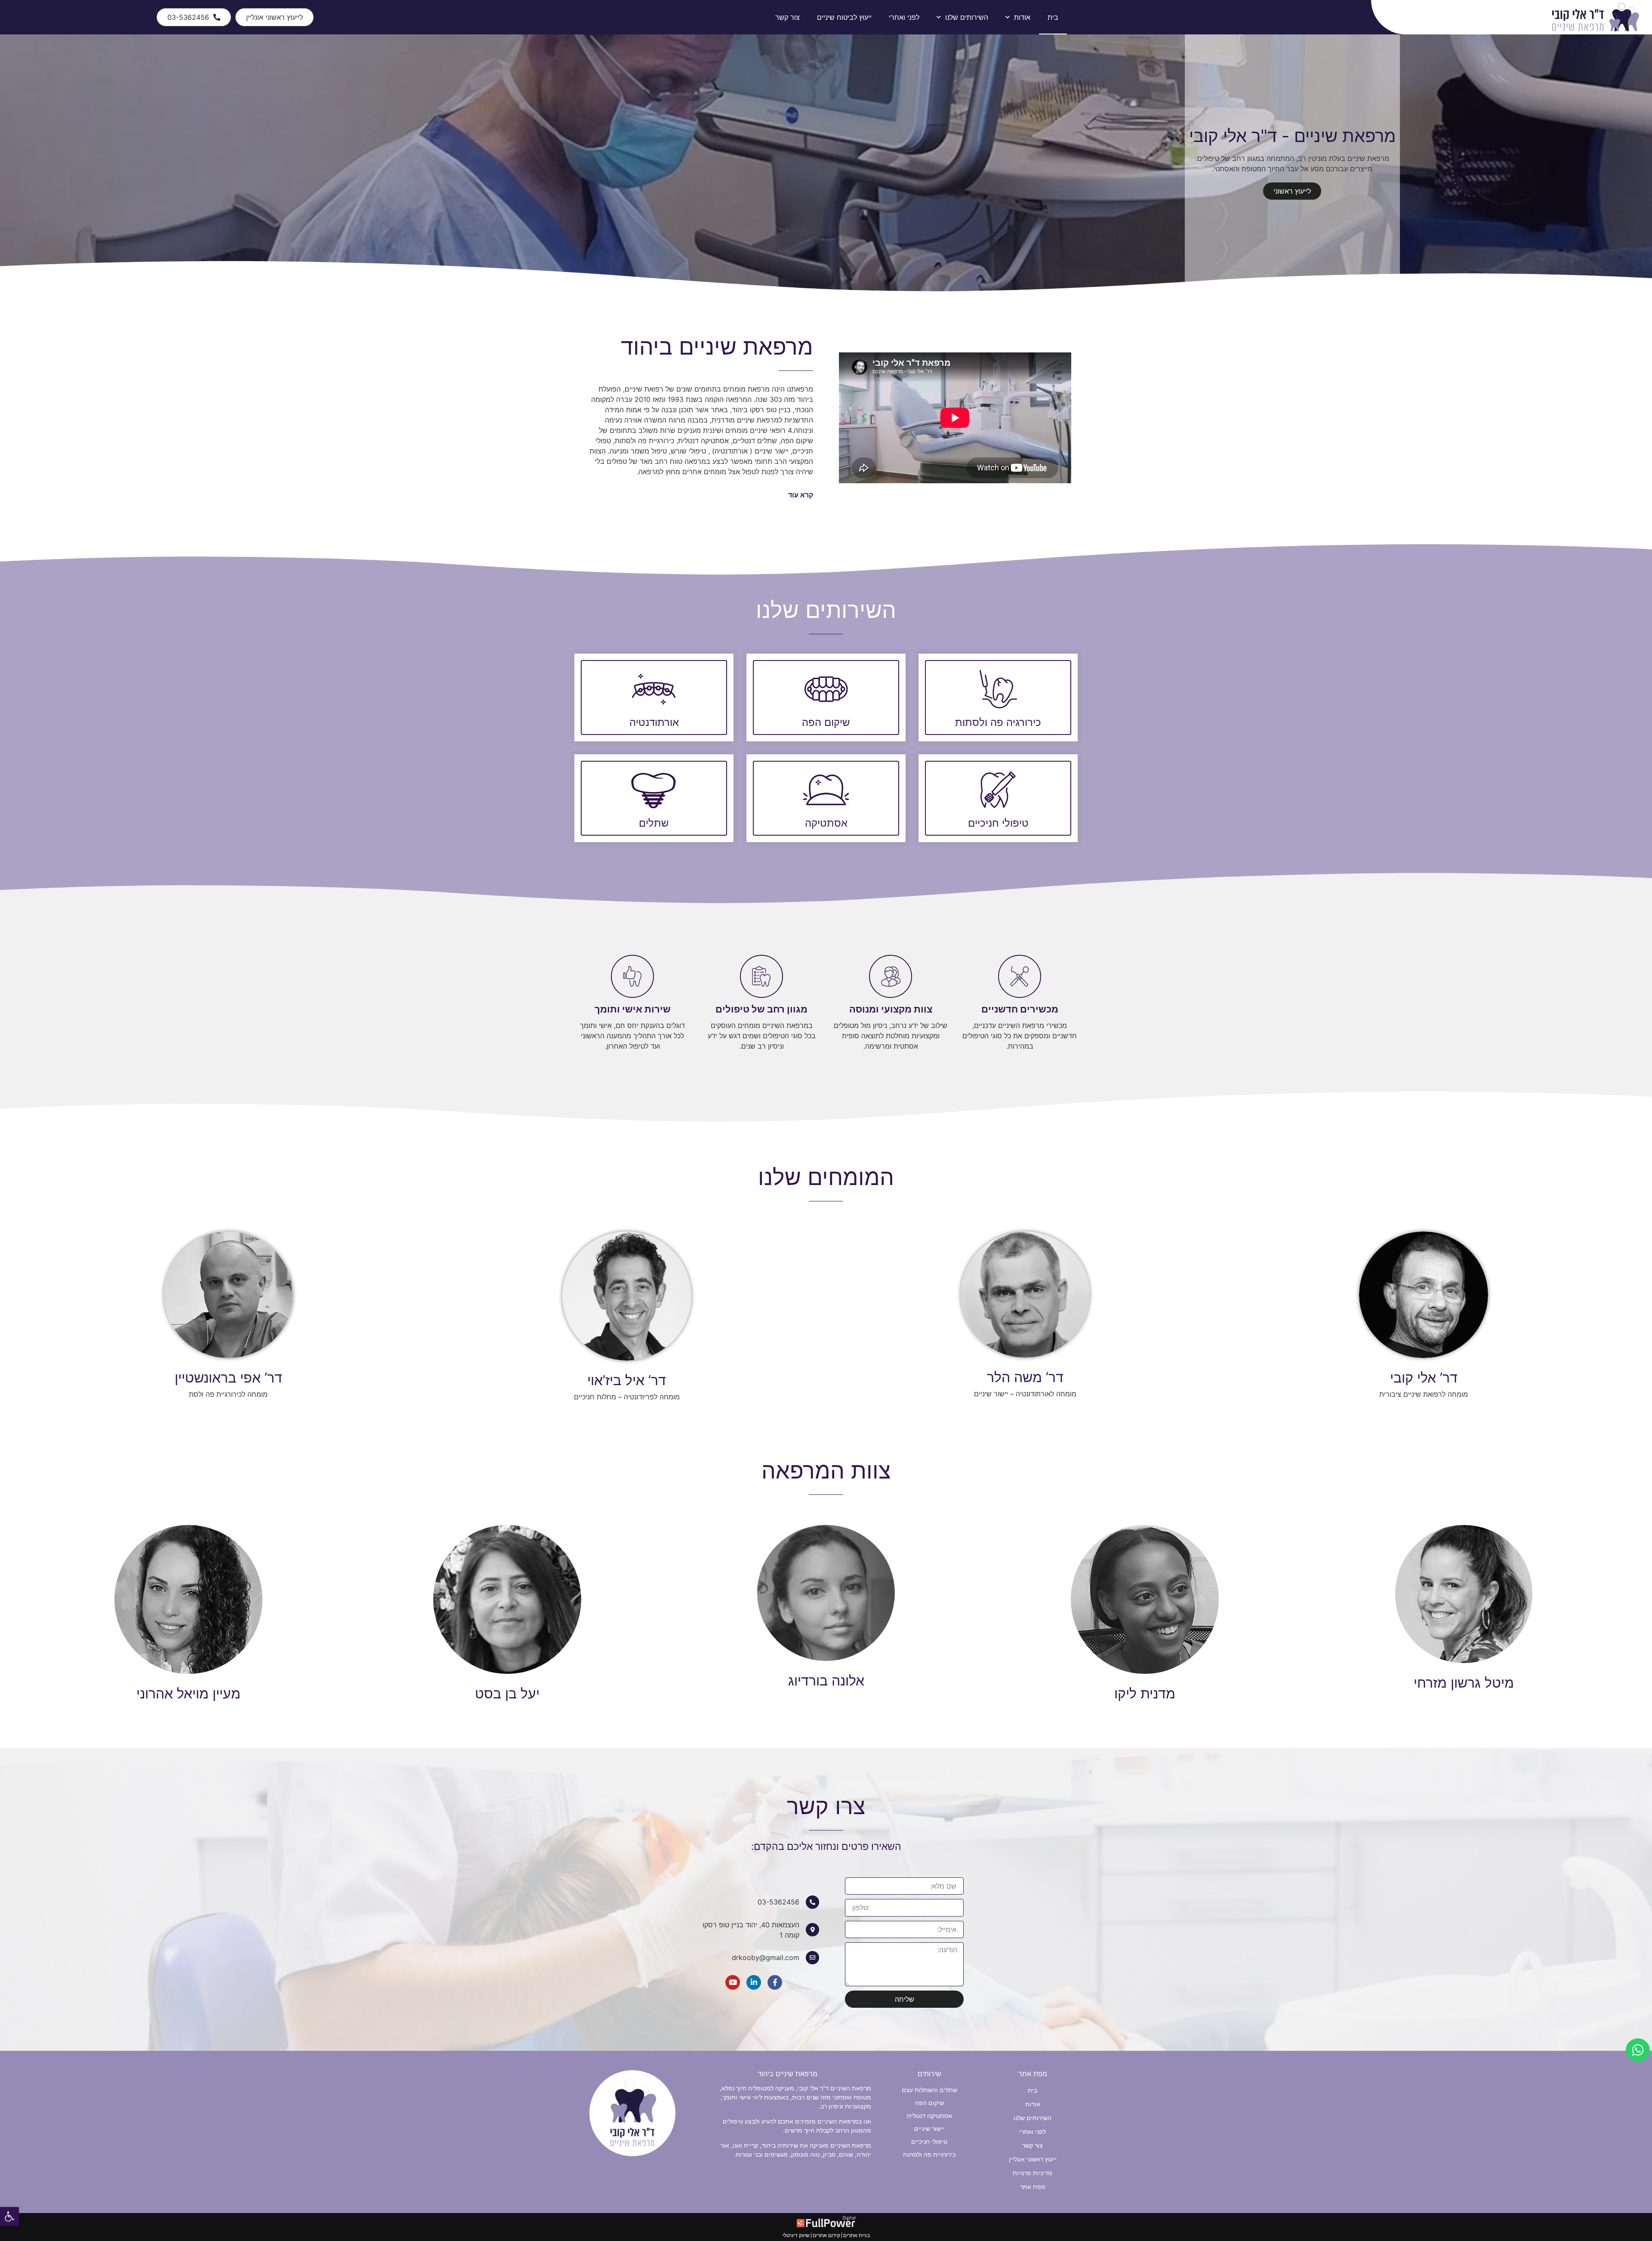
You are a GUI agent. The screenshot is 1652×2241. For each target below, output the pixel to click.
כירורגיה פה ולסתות (998, 722)
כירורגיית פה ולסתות (929, 2154)
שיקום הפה (826, 722)
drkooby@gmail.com (766, 1957)
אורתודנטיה (654, 722)
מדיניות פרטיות (1032, 2173)
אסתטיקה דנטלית (929, 2116)
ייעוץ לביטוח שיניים (844, 17)
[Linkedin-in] (754, 1982)
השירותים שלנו (967, 17)
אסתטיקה (826, 823)
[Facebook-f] (775, 1982)
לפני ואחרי (904, 17)
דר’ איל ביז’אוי (627, 1380)
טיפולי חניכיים (998, 823)
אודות (1022, 17)
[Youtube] (733, 1982)
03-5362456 (778, 1902)
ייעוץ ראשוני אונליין (1033, 2159)
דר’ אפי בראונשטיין (228, 1378)
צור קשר (787, 17)
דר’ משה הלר (1025, 1377)
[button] (1638, 2050)
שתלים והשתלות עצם (929, 2090)
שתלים (654, 823)
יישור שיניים (929, 2128)
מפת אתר (1033, 2187)
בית (1053, 17)
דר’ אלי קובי (1424, 1378)
